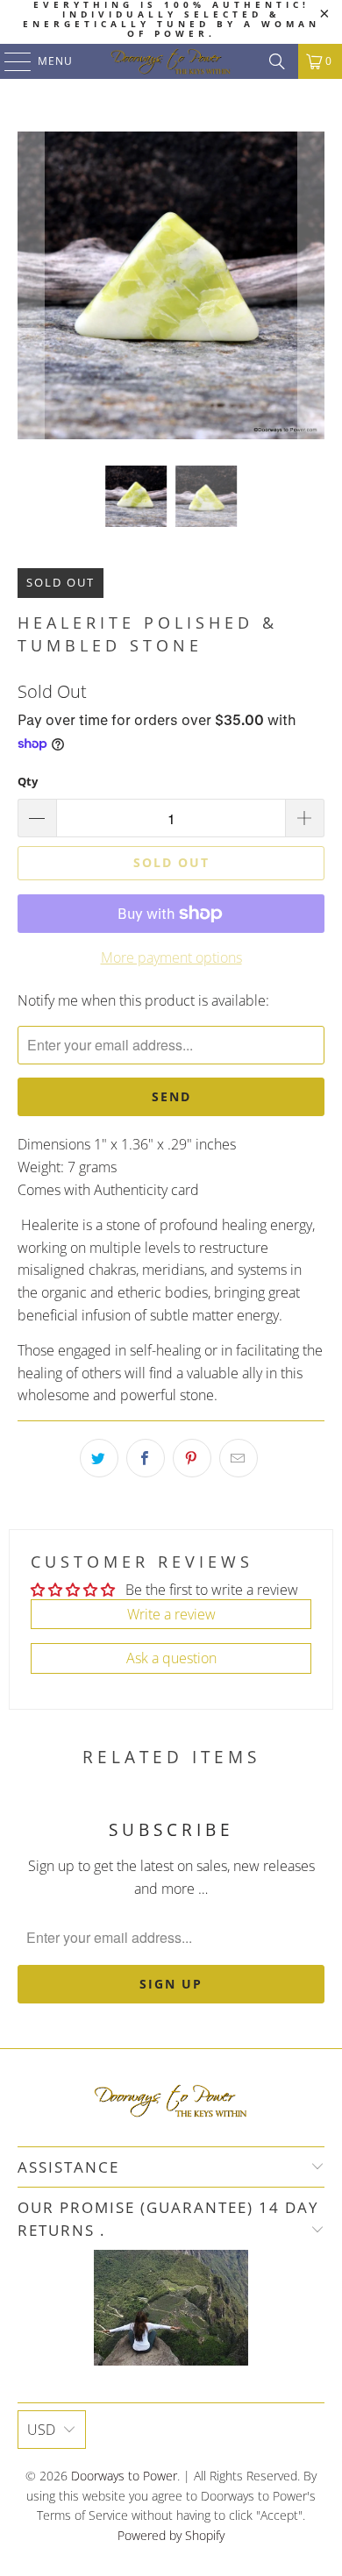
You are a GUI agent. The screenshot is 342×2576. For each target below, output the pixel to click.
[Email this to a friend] (239, 1458)
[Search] (277, 61)
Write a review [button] (171, 1614)
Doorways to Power (124, 2476)
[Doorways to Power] (171, 61)
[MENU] (9, 61)
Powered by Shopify (171, 2535)
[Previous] (31, 285)
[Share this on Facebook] (146, 1458)
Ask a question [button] (171, 1658)
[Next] (311, 285)
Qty (28, 781)
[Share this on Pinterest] (192, 1458)
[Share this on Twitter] (99, 1458)
